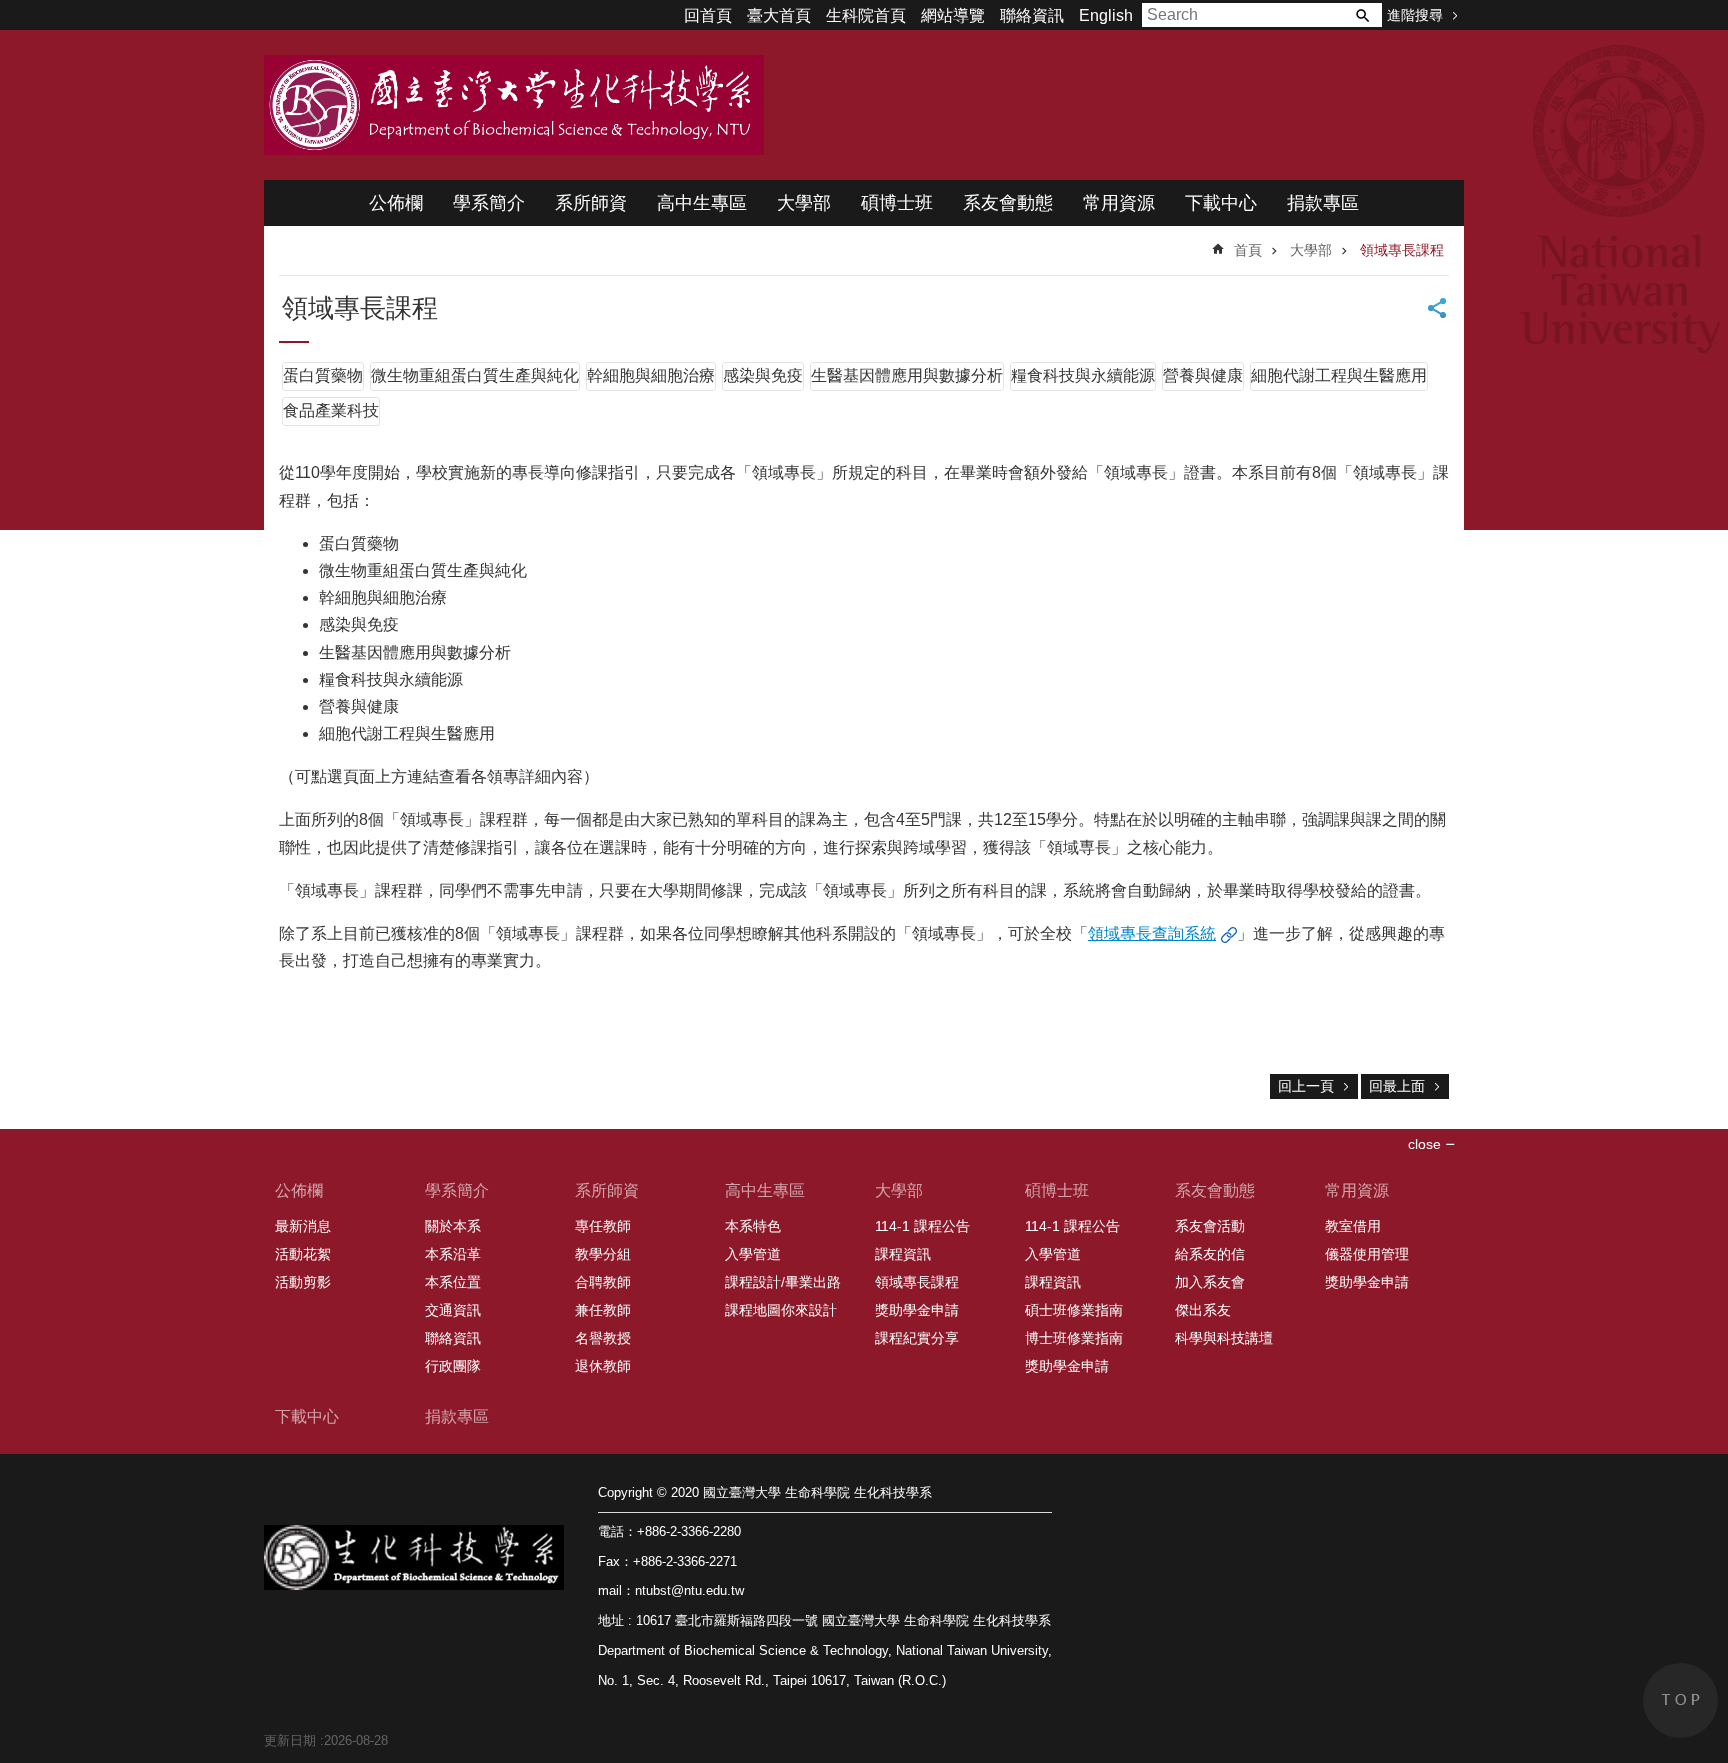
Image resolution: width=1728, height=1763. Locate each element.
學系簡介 (489, 203)
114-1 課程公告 (922, 1226)
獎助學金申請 (917, 1310)
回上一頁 (1306, 1086)
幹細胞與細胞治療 (651, 375)
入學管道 (753, 1254)
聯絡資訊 (1032, 15)
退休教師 (603, 1366)
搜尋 (1362, 15)
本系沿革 (453, 1254)
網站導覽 (953, 15)
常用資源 (1119, 203)
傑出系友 (1203, 1310)
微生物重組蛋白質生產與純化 (475, 375)
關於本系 (453, 1226)
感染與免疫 (763, 375)
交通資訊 (453, 1310)
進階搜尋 (1415, 15)
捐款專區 (1323, 203)
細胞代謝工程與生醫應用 (1339, 375)
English (1106, 15)
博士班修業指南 (1074, 1338)
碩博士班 (897, 203)
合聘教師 (603, 1282)
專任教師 (603, 1226)
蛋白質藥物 (323, 375)
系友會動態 (1008, 203)
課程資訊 (903, 1254)
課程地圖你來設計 (781, 1310)
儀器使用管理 (1367, 1254)
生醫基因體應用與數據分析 (907, 375)
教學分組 (603, 1254)
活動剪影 (303, 1282)
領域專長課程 (1402, 250)
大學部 (804, 203)
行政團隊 (453, 1366)
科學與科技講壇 (1224, 1338)
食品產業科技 (331, 410)
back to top (1680, 1700)
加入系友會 (1210, 1282)
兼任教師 (603, 1310)
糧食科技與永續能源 (1083, 375)
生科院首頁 (866, 15)
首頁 (1248, 250)
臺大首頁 (779, 15)
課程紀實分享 (917, 1338)
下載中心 (1221, 203)
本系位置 (453, 1282)
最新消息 (303, 1226)
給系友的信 (1210, 1254)
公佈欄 (396, 203)
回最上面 (1397, 1086)
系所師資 (591, 203)
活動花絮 (303, 1254)
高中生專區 (702, 203)
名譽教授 (603, 1338)
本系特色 (753, 1226)
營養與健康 (1203, 375)
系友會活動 (1210, 1226)
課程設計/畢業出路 (783, 1282)
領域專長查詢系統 (1152, 933)
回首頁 (708, 15)
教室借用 (1353, 1226)
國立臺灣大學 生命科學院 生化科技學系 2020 (514, 105)
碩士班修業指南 (1074, 1310)
